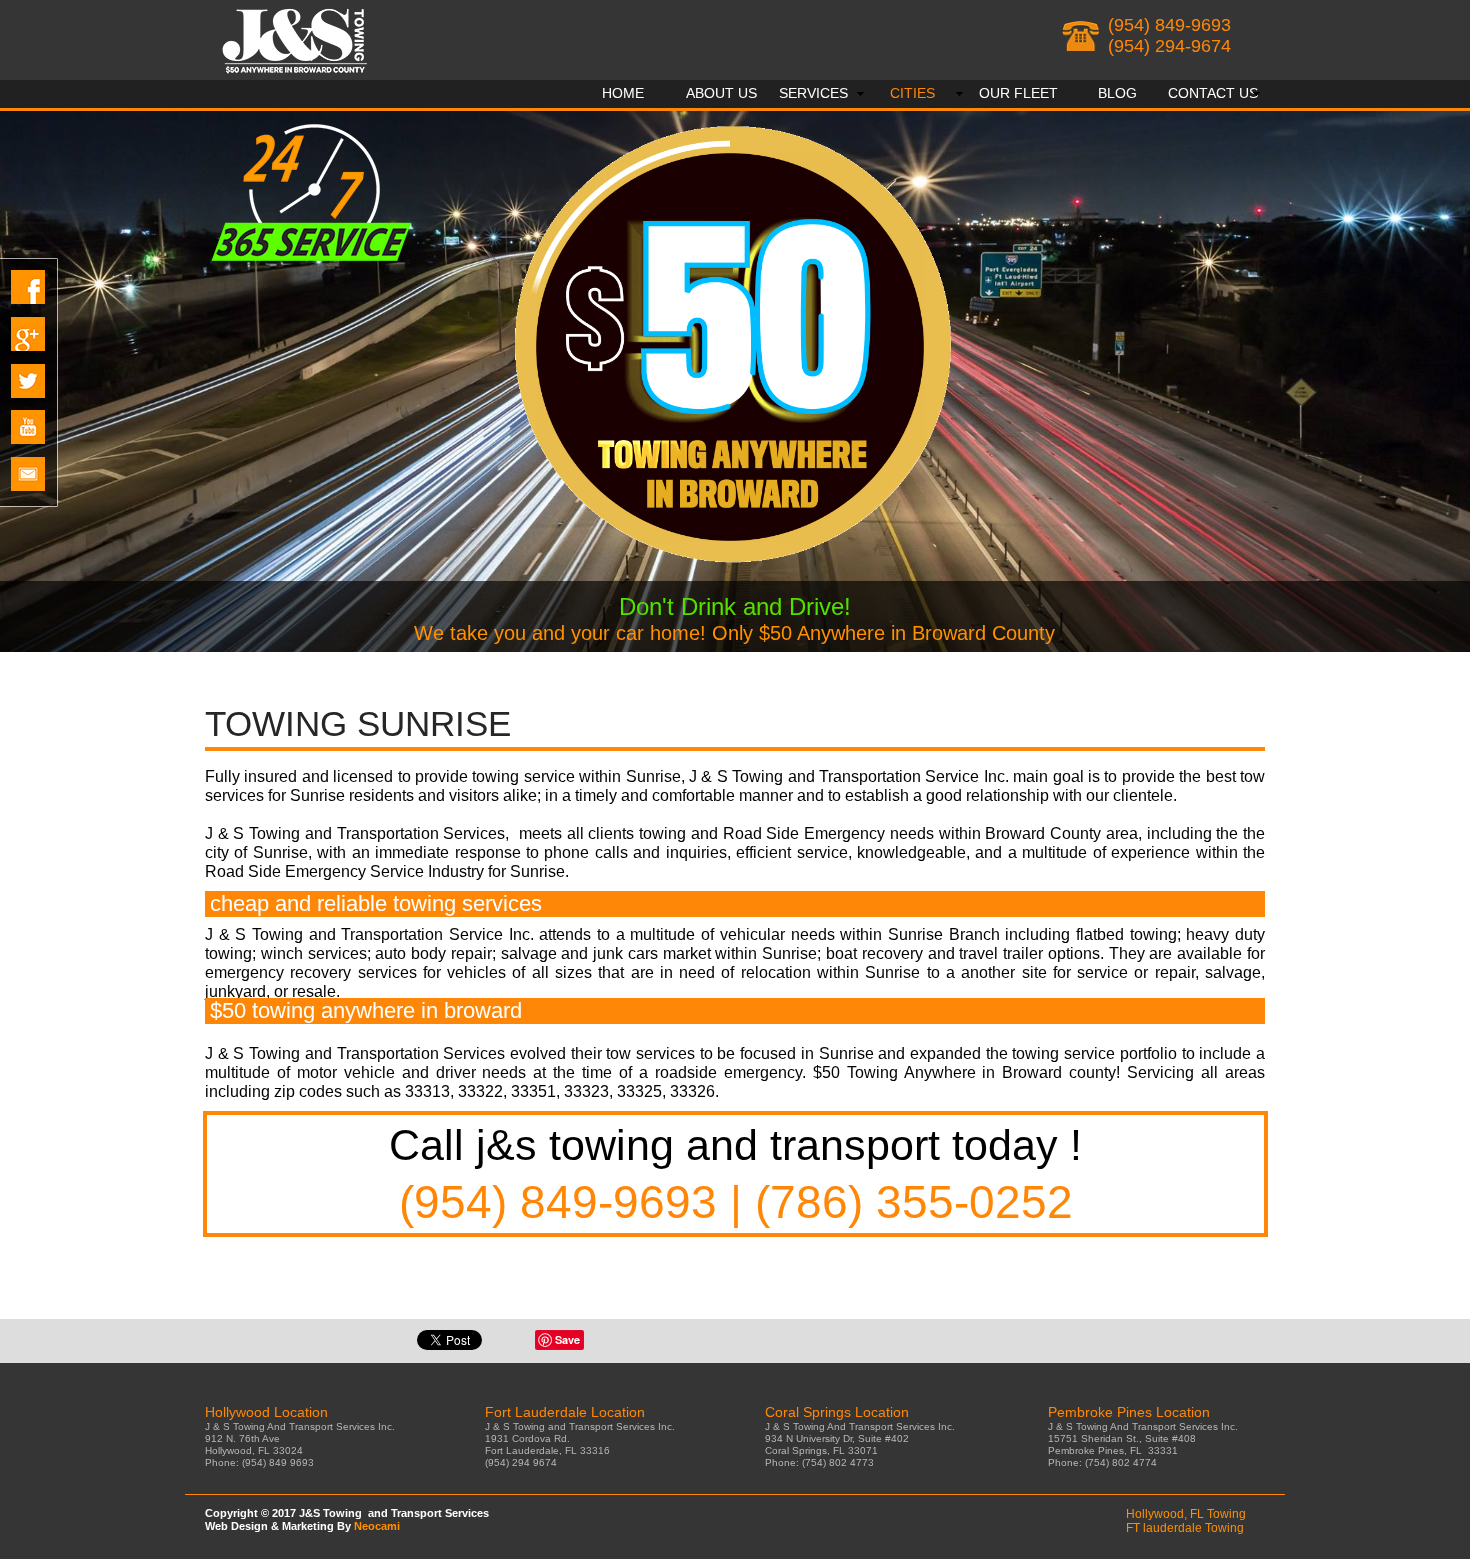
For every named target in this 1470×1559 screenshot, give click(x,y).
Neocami (377, 1526)
